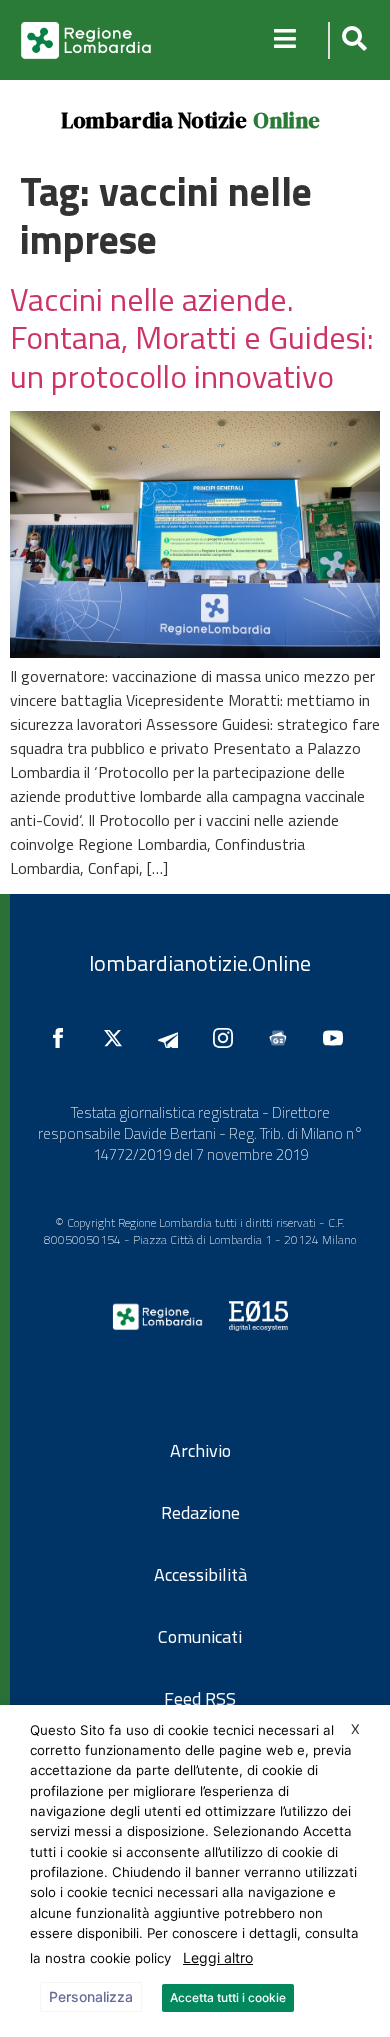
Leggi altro (218, 1957)
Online (286, 120)
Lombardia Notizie (154, 120)
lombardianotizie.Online (200, 963)
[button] (351, 40)
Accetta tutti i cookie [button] (228, 1997)
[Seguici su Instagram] (228, 1038)
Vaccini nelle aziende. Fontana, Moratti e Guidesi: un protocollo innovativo (192, 337)
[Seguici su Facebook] (63, 1038)
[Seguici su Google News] (283, 1038)
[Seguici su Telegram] (173, 1038)
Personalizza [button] (91, 1996)
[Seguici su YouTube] (338, 1038)
